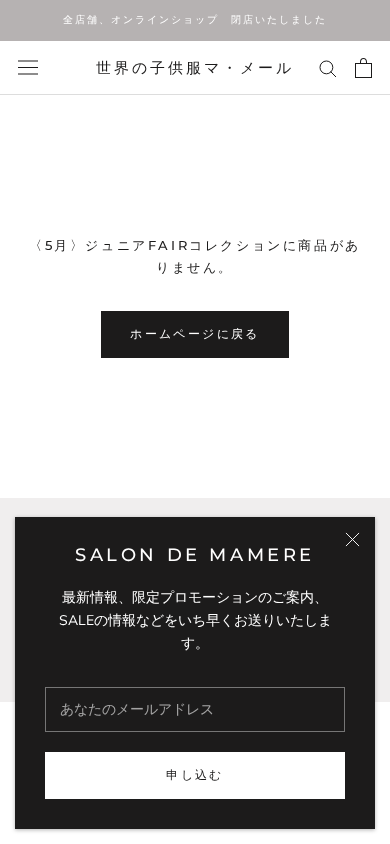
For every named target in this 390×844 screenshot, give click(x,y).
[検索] (328, 67)
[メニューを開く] (28, 67)
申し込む (195, 774)
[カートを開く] (363, 68)
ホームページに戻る (195, 333)
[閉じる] (352, 539)
